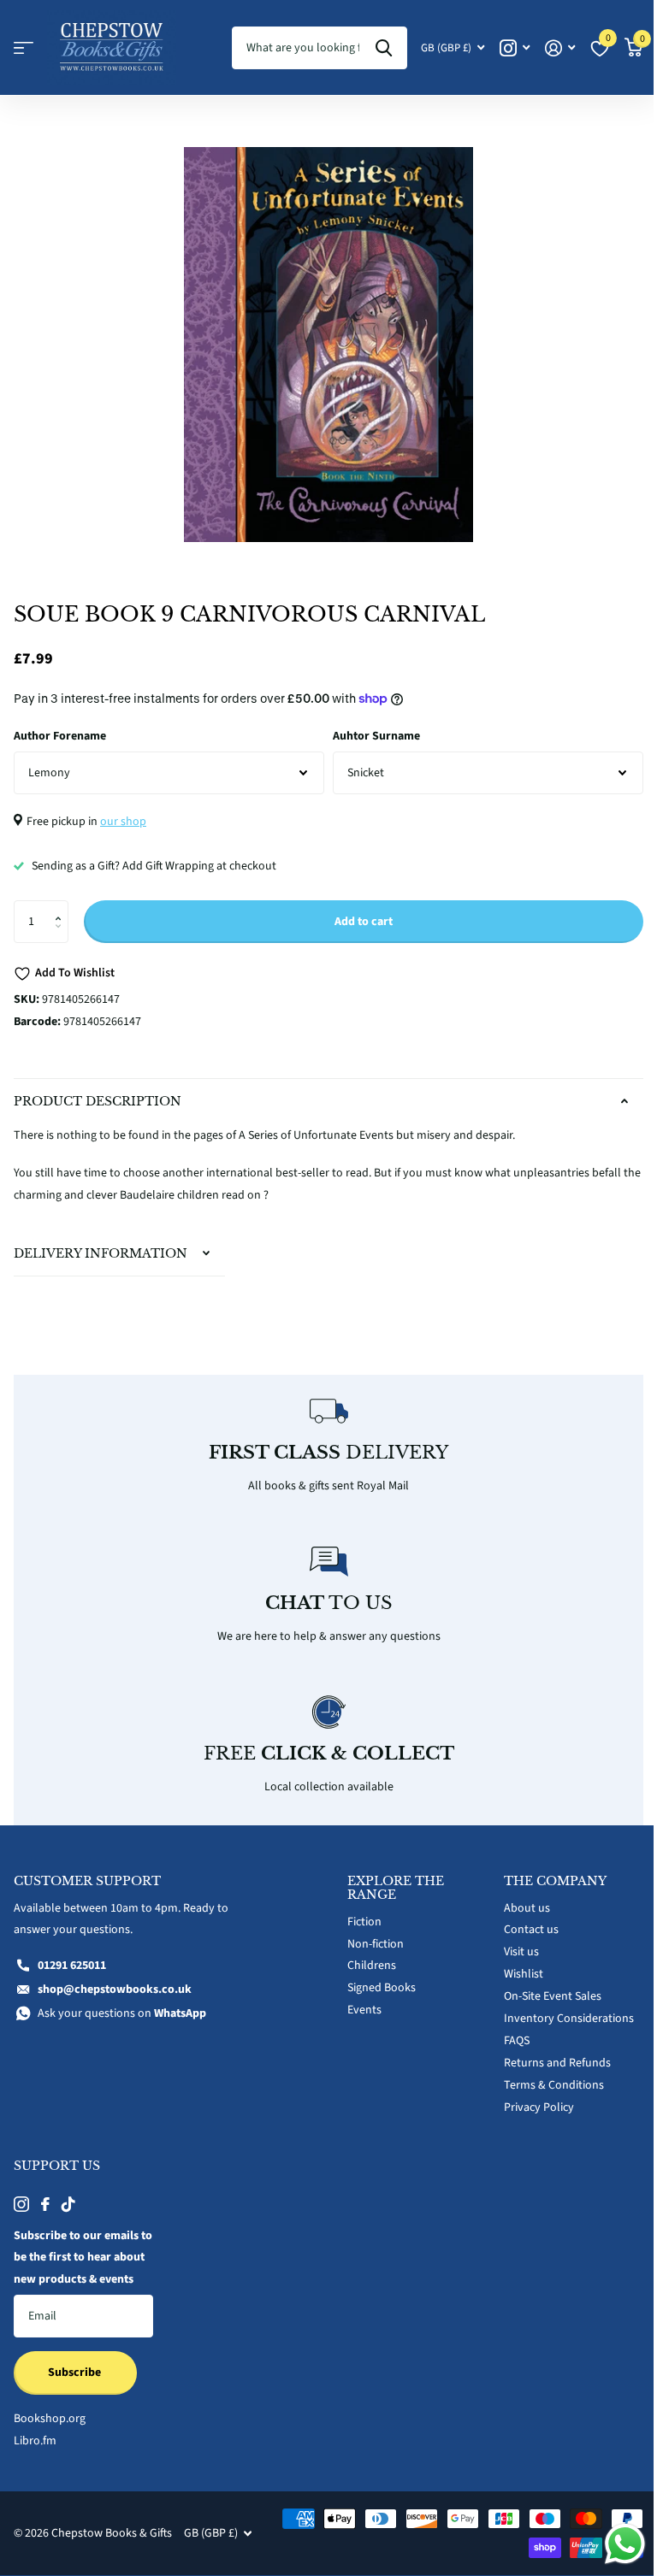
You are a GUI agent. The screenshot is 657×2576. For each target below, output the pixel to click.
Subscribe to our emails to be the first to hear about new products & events (76, 2259)
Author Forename (60, 736)
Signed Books (376, 1978)
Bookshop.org (50, 2431)
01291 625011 (72, 1956)
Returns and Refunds (548, 2054)
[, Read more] (515, 48)
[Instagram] (21, 2194)
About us (518, 1898)
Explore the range (390, 1877)
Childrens (366, 1956)
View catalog (24, 48)
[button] (62, 907)
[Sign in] (560, 48)
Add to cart (364, 922)
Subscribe (76, 2385)
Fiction (358, 1912)
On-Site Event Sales (543, 1987)
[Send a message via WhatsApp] (612, 2544)
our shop (123, 822)
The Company (546, 1871)
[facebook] (45, 2194)
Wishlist (514, 1965)
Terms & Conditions (545, 2075)
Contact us (522, 1920)
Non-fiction (370, 1934)
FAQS (507, 2031)
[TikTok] (68, 2194)
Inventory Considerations (559, 2009)
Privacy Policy (530, 2097)
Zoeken (384, 48)
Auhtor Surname (376, 736)
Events (358, 2001)
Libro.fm (35, 2453)
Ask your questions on (122, 2004)
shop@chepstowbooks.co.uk (115, 1980)
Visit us (512, 1942)
